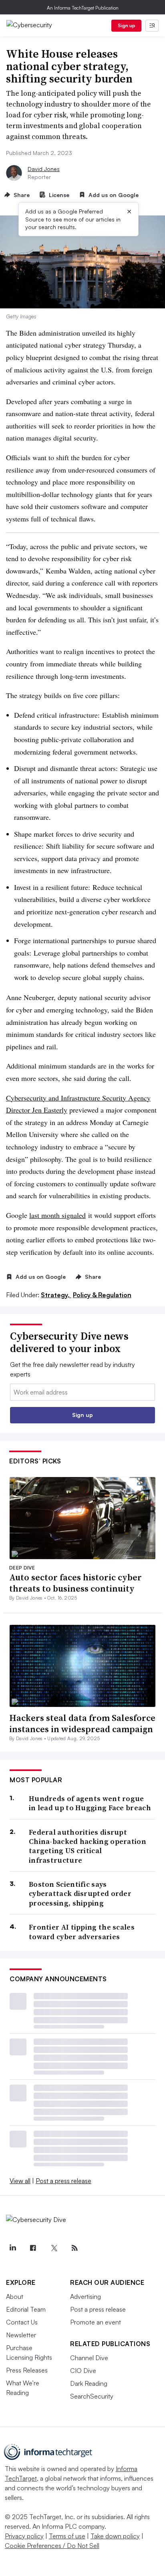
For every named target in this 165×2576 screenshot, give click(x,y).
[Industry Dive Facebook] (33, 2248)
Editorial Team (26, 2309)
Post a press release (63, 2181)
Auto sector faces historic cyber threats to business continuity (75, 1583)
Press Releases (27, 2370)
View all (20, 2181)
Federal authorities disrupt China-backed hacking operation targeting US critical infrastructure (88, 1846)
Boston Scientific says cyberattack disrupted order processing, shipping (80, 1894)
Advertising (86, 2296)
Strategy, (56, 1295)
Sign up (127, 25)
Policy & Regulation (102, 1295)
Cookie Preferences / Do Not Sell (52, 2546)
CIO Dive (83, 2371)
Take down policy (115, 2536)
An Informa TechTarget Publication (83, 8)
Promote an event (96, 2322)
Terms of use (67, 2536)
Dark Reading (89, 2383)
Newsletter (21, 2335)
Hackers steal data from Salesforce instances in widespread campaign (82, 1724)
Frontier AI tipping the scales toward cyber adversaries (82, 1932)
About (15, 2296)
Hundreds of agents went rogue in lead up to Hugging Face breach (90, 1803)
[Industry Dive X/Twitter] (54, 2248)
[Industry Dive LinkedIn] (12, 2248)
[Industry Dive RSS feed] (74, 2248)
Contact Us (22, 2322)
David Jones (44, 169)
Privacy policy (24, 2536)
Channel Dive (89, 2358)
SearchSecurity (92, 2396)
